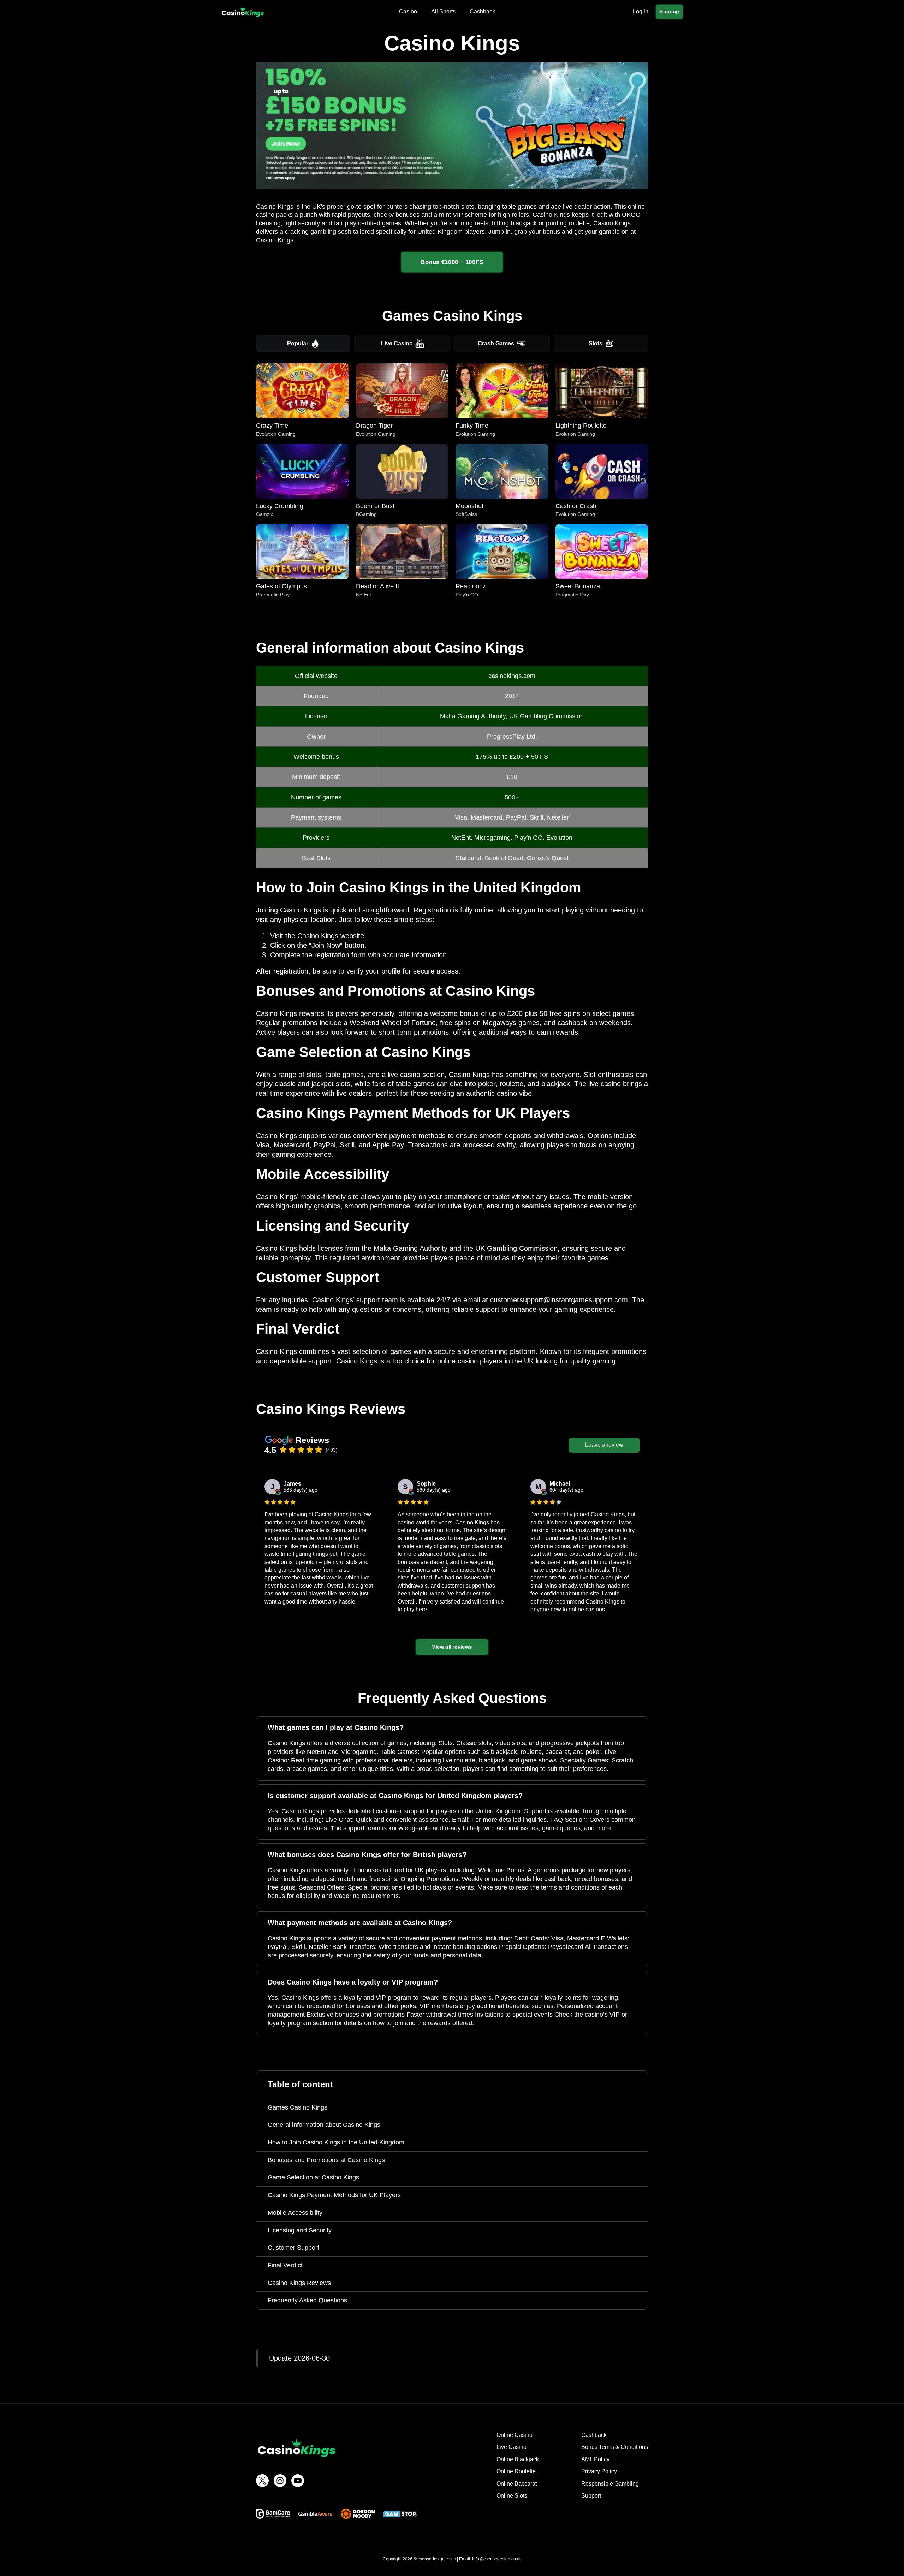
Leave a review (604, 1445)
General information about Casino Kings (324, 2125)
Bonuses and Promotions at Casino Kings (326, 2160)
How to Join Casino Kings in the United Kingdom (336, 2142)
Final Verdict (285, 2265)
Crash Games (496, 343)
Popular (298, 343)
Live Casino (397, 343)
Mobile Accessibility (295, 2213)
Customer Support (293, 2248)
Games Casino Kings (298, 2107)
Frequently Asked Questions (307, 2300)
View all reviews (452, 1647)
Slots (596, 343)
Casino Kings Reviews (299, 2283)
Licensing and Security (300, 2230)
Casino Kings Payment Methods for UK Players (334, 2195)
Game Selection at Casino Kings (313, 2177)
